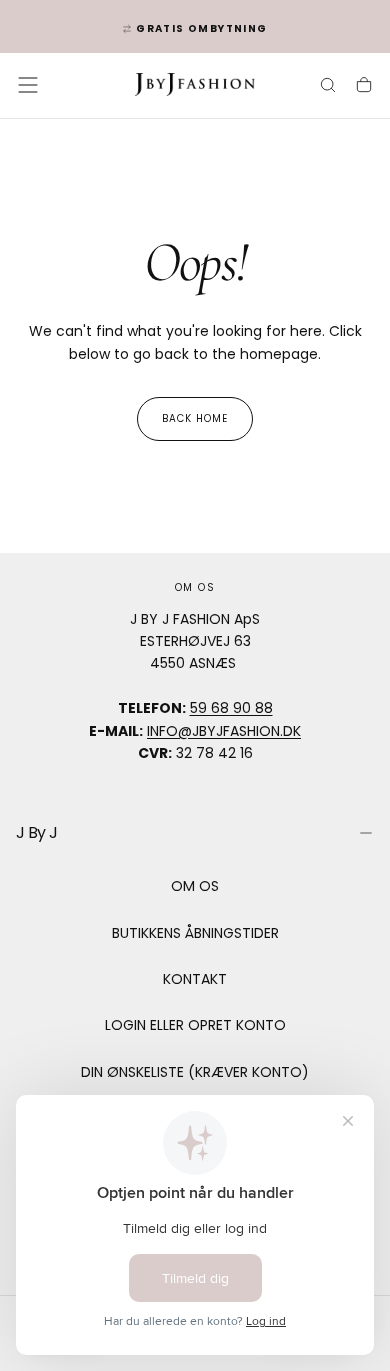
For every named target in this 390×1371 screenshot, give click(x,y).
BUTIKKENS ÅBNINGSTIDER (195, 933)
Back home (195, 418)
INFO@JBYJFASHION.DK (224, 731)
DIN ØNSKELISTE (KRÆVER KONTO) (195, 1072)
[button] (28, 85)
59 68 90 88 (231, 708)
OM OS (195, 886)
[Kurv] (364, 87)
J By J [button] (36, 832)
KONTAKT (195, 979)
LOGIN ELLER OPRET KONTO (195, 1025)
